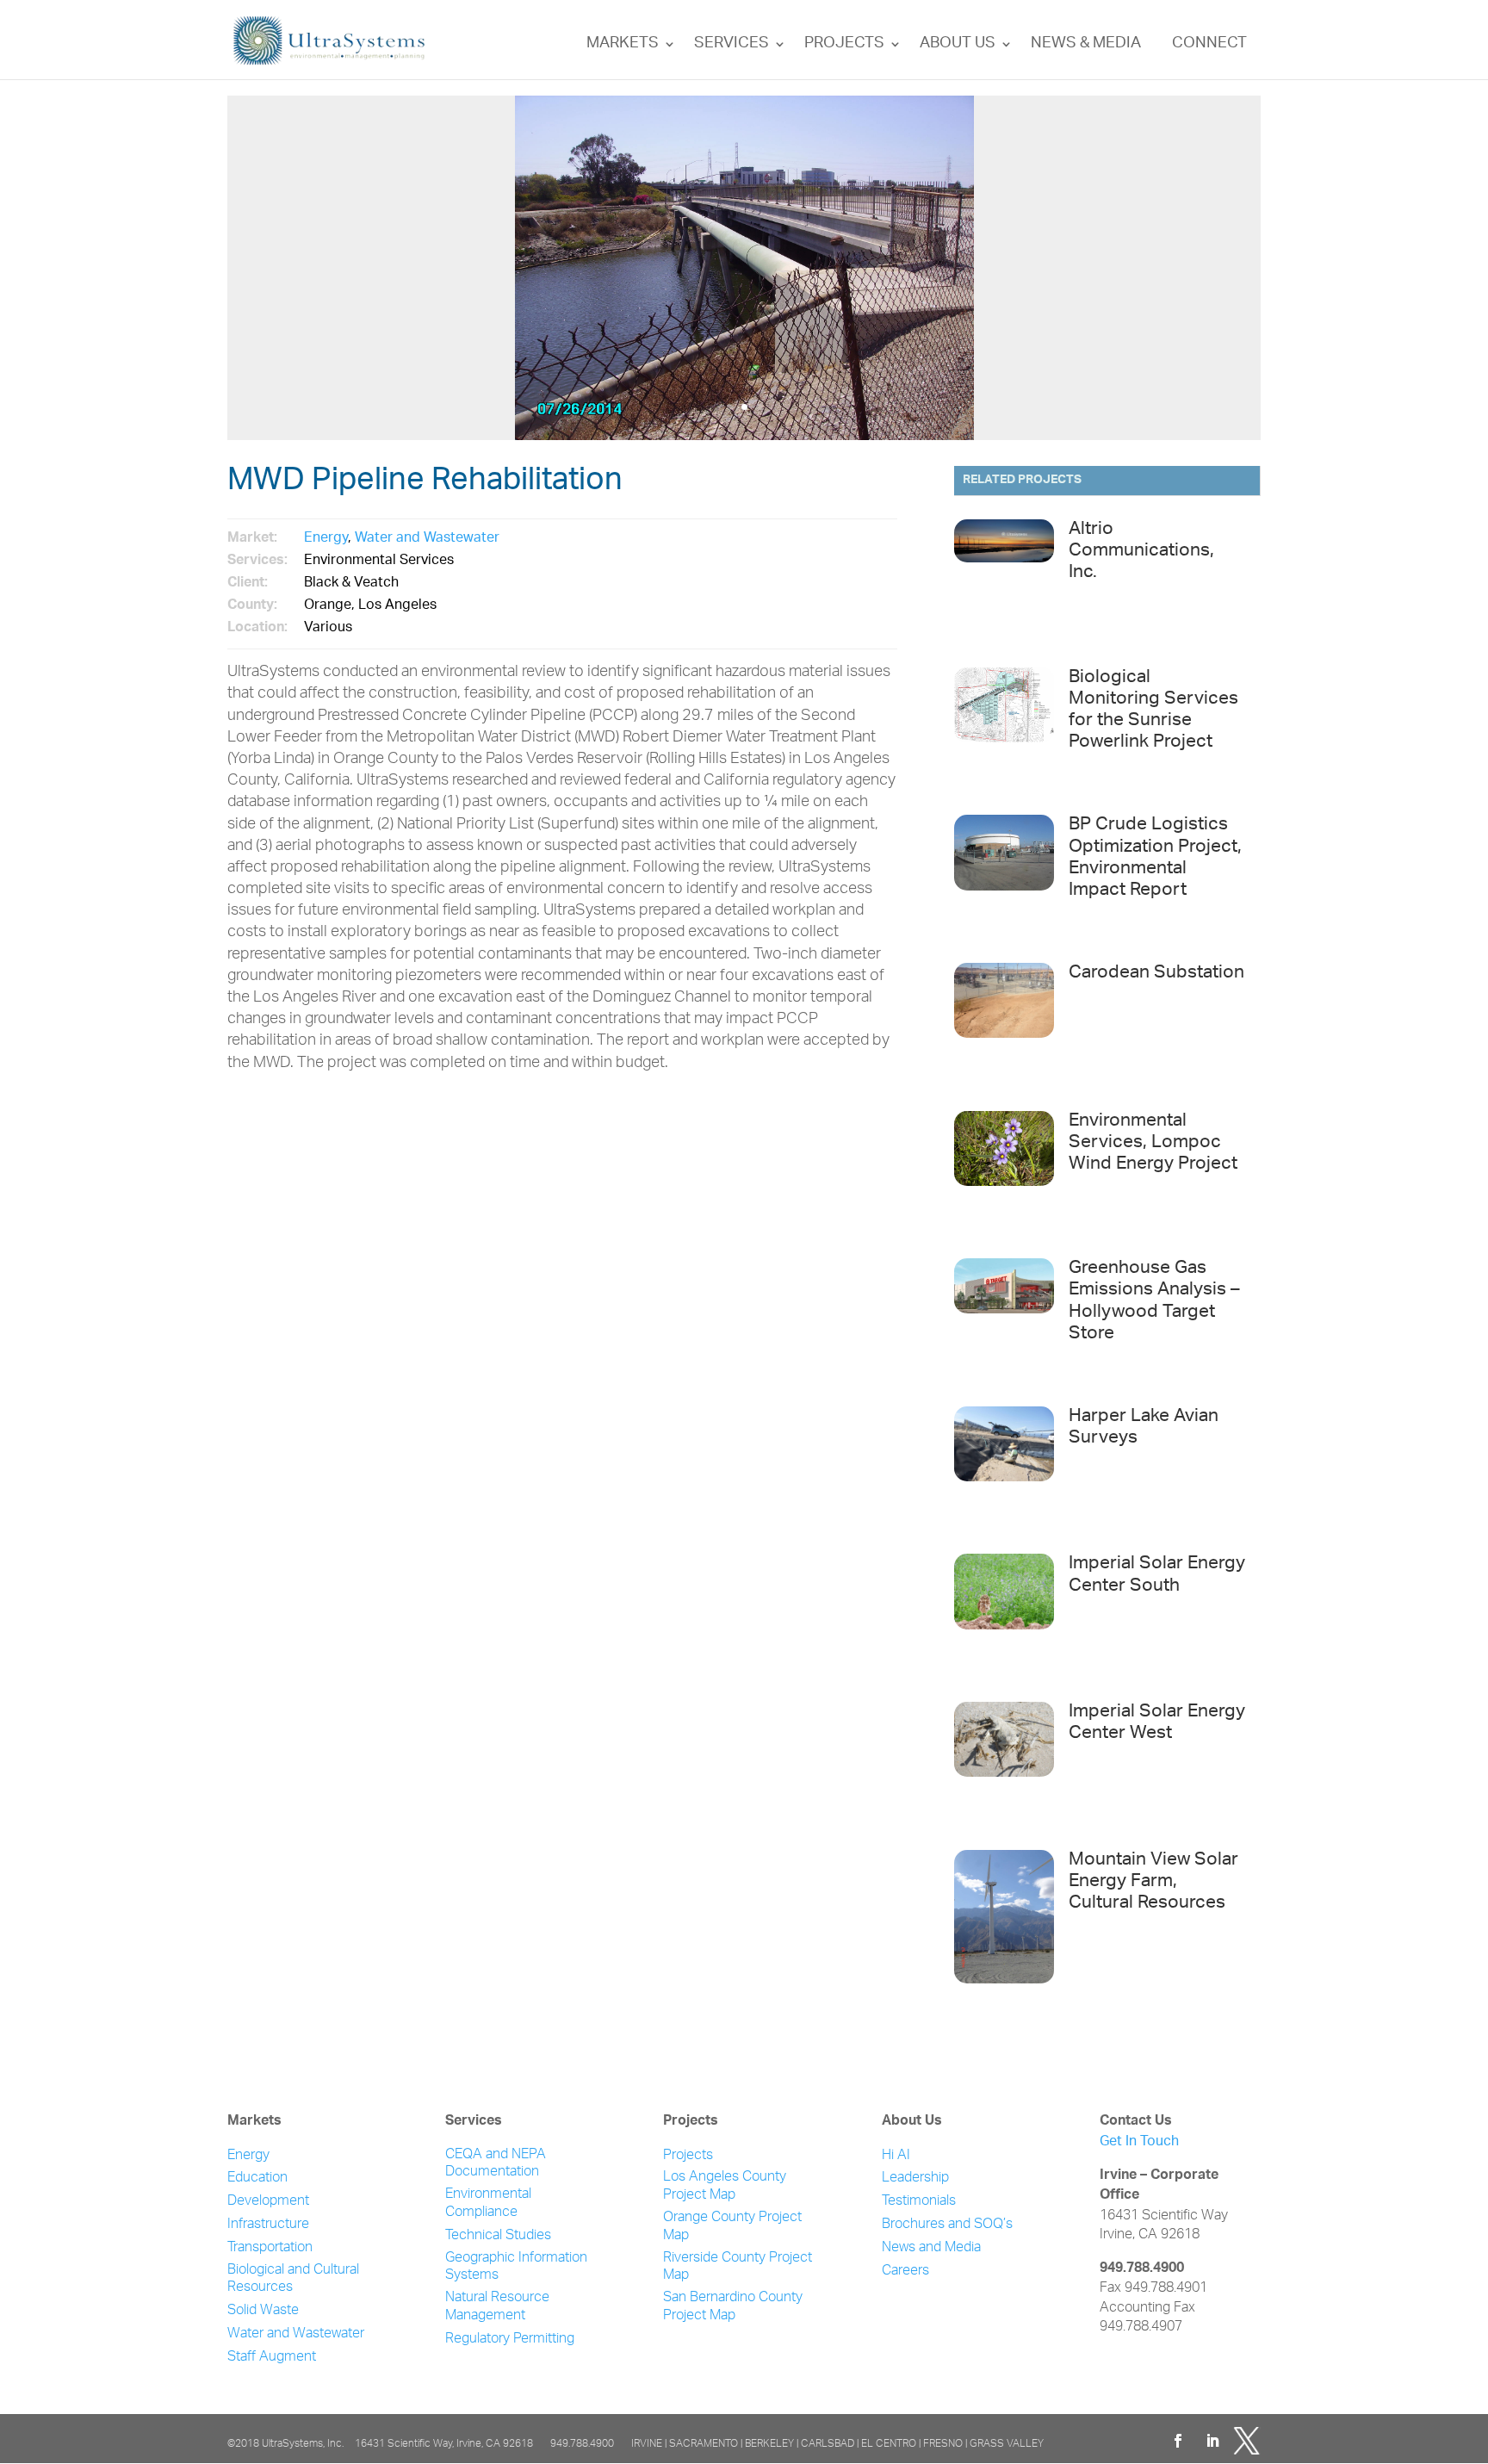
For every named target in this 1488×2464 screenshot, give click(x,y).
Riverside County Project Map (738, 2268)
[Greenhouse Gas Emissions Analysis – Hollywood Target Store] (1004, 1323)
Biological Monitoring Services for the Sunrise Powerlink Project (1153, 711)
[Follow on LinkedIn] (1212, 2441)
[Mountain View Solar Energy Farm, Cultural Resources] (1004, 1915)
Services (732, 44)
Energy (326, 539)
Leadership (915, 2178)
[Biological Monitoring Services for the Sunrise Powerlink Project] (1004, 732)
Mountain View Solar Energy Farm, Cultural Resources (1153, 1882)
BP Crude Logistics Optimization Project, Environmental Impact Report (1155, 858)
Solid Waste (263, 2311)
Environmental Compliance (488, 2204)
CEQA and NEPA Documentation (496, 2164)
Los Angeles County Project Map (725, 2187)
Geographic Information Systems (516, 2268)
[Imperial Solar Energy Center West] (1004, 1766)
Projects (844, 44)
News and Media (931, 2248)
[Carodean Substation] (1004, 1027)
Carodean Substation (1156, 974)
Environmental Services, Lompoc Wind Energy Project (1153, 1143)
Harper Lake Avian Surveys (1144, 1428)
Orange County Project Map (732, 2227)
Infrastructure (268, 2225)
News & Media (1086, 44)
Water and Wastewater (427, 539)
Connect (1209, 44)
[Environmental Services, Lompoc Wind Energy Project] (1004, 1176)
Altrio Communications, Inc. (1141, 552)
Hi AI (896, 2156)
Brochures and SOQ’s (947, 2225)
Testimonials (919, 2202)
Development (268, 2202)
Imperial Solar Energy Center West (1157, 1723)
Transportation (270, 2248)
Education (257, 2178)
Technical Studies (498, 2236)
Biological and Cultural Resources (293, 2280)
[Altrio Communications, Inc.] (1004, 584)
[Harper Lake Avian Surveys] (1004, 1471)
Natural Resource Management (497, 2307)
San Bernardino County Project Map (733, 2307)
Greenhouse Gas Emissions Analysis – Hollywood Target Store (1154, 1302)
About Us (958, 44)
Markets (623, 44)
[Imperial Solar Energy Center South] (1004, 1618)
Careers (905, 2272)
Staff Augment (272, 2358)
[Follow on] (1247, 2441)
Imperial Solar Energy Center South (1157, 1575)
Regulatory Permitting (510, 2340)
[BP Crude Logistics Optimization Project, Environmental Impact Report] (1004, 879)
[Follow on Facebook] (1178, 2441)
